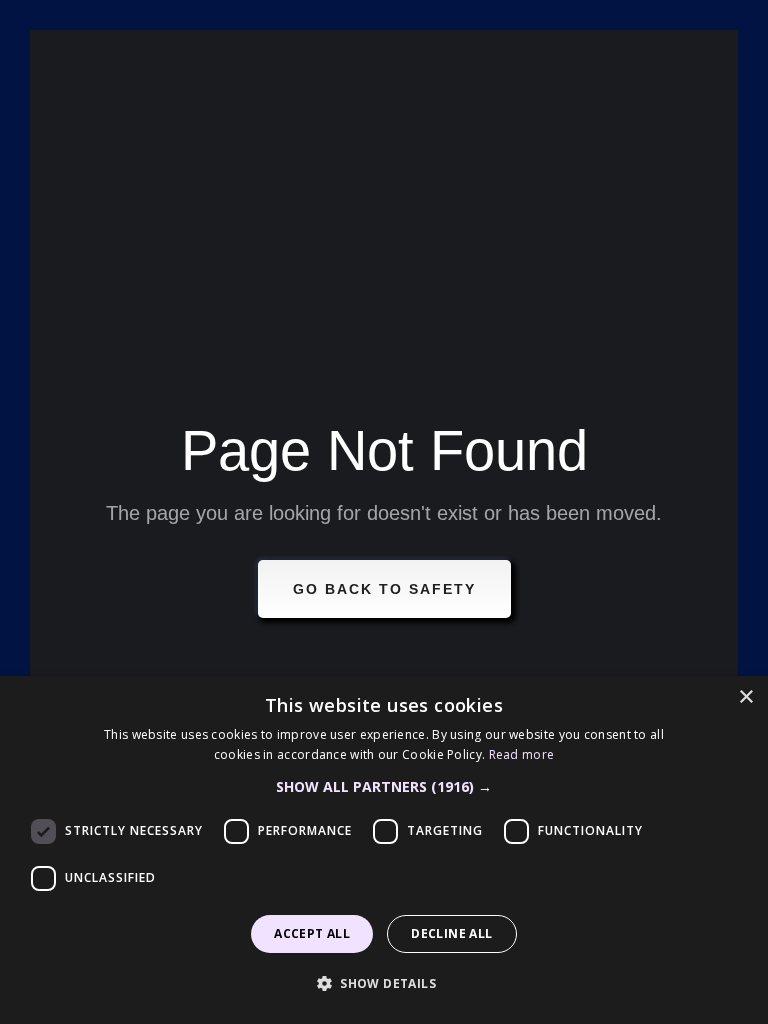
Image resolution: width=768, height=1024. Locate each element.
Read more (522, 754)
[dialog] (384, 850)
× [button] (745, 697)
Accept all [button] (312, 933)
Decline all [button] (451, 933)
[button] (384, 787)
